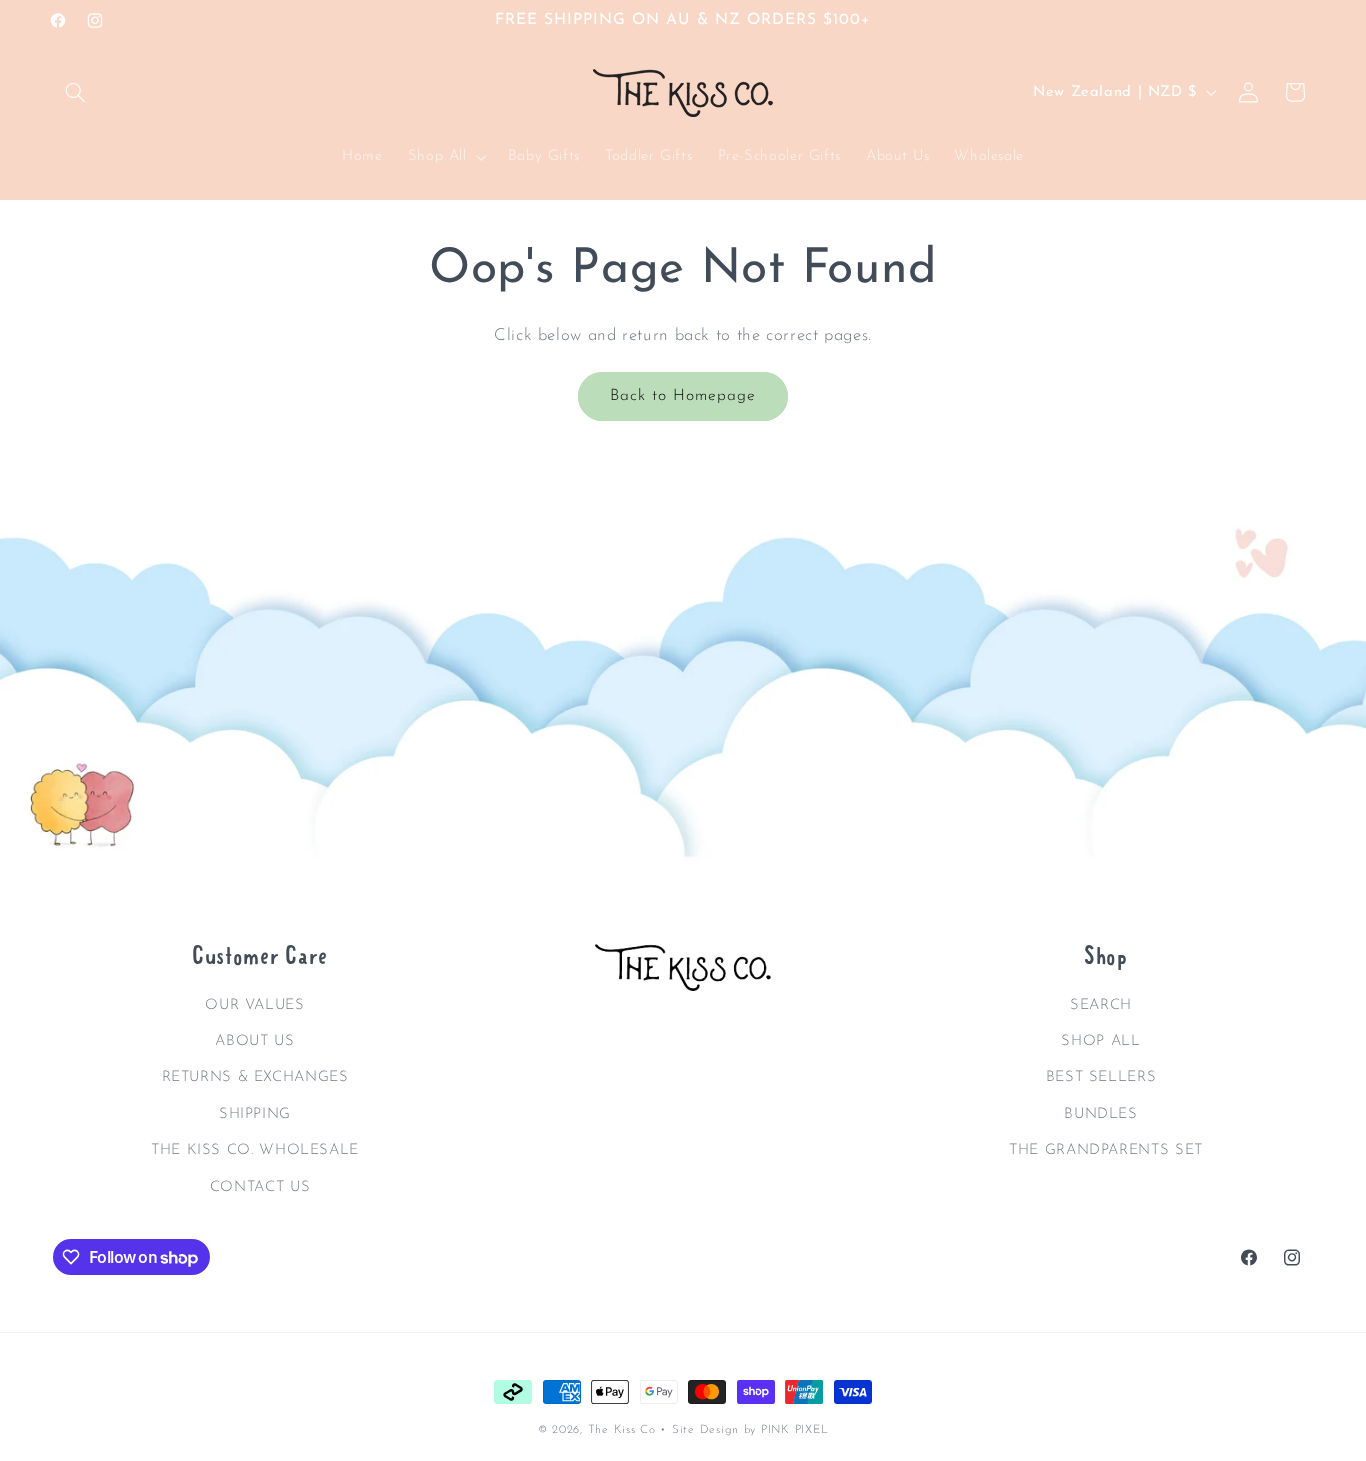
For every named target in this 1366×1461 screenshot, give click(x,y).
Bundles (1100, 1113)
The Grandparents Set (1106, 1149)
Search (1101, 1004)
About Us (254, 1040)
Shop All (1100, 1040)
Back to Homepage (683, 396)
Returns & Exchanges (255, 1077)
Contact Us (260, 1186)
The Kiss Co (622, 1430)
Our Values (254, 1004)
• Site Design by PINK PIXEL (744, 1430)
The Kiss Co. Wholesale (255, 1149)
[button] (76, 92)
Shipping (255, 1113)
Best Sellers (1101, 1077)
